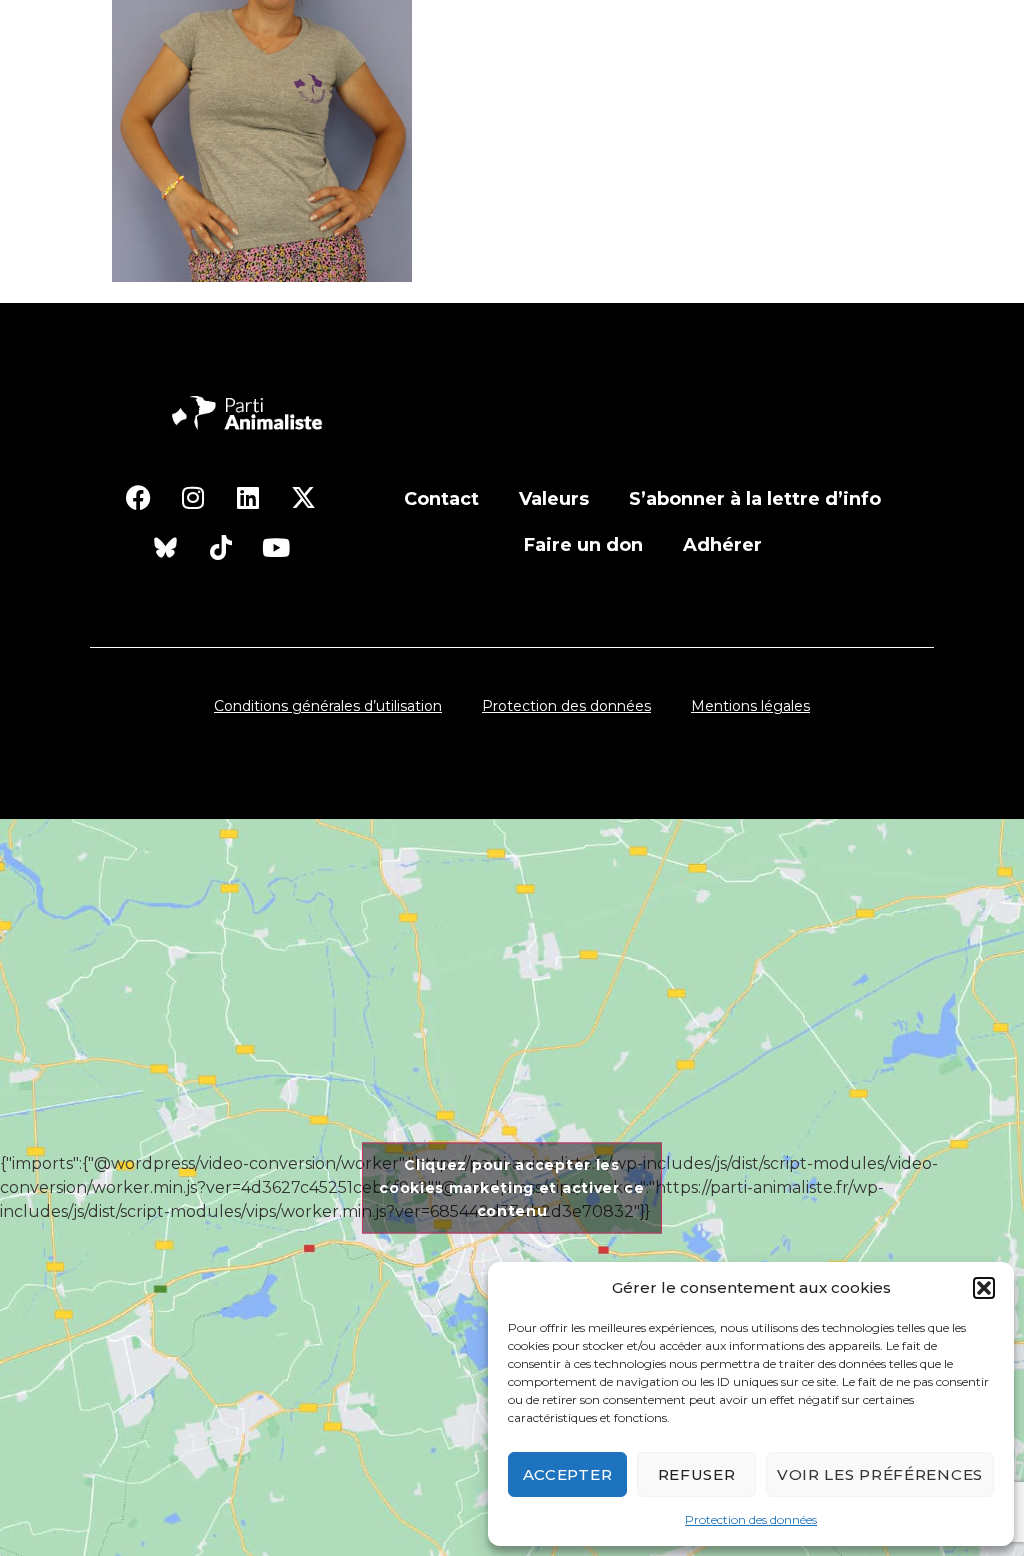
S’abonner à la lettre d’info (755, 499)
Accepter (568, 1474)
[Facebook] (138, 497)
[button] (984, 1288)
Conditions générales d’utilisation (328, 706)
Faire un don (583, 545)
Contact (441, 499)
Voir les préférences (880, 1474)
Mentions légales (750, 706)
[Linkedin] (248, 497)
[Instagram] (193, 497)
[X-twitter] (303, 497)
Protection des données (751, 1519)
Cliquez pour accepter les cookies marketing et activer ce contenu (512, 1187)
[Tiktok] (221, 547)
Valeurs (554, 499)
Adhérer (722, 545)
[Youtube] (276, 547)
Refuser (697, 1474)
